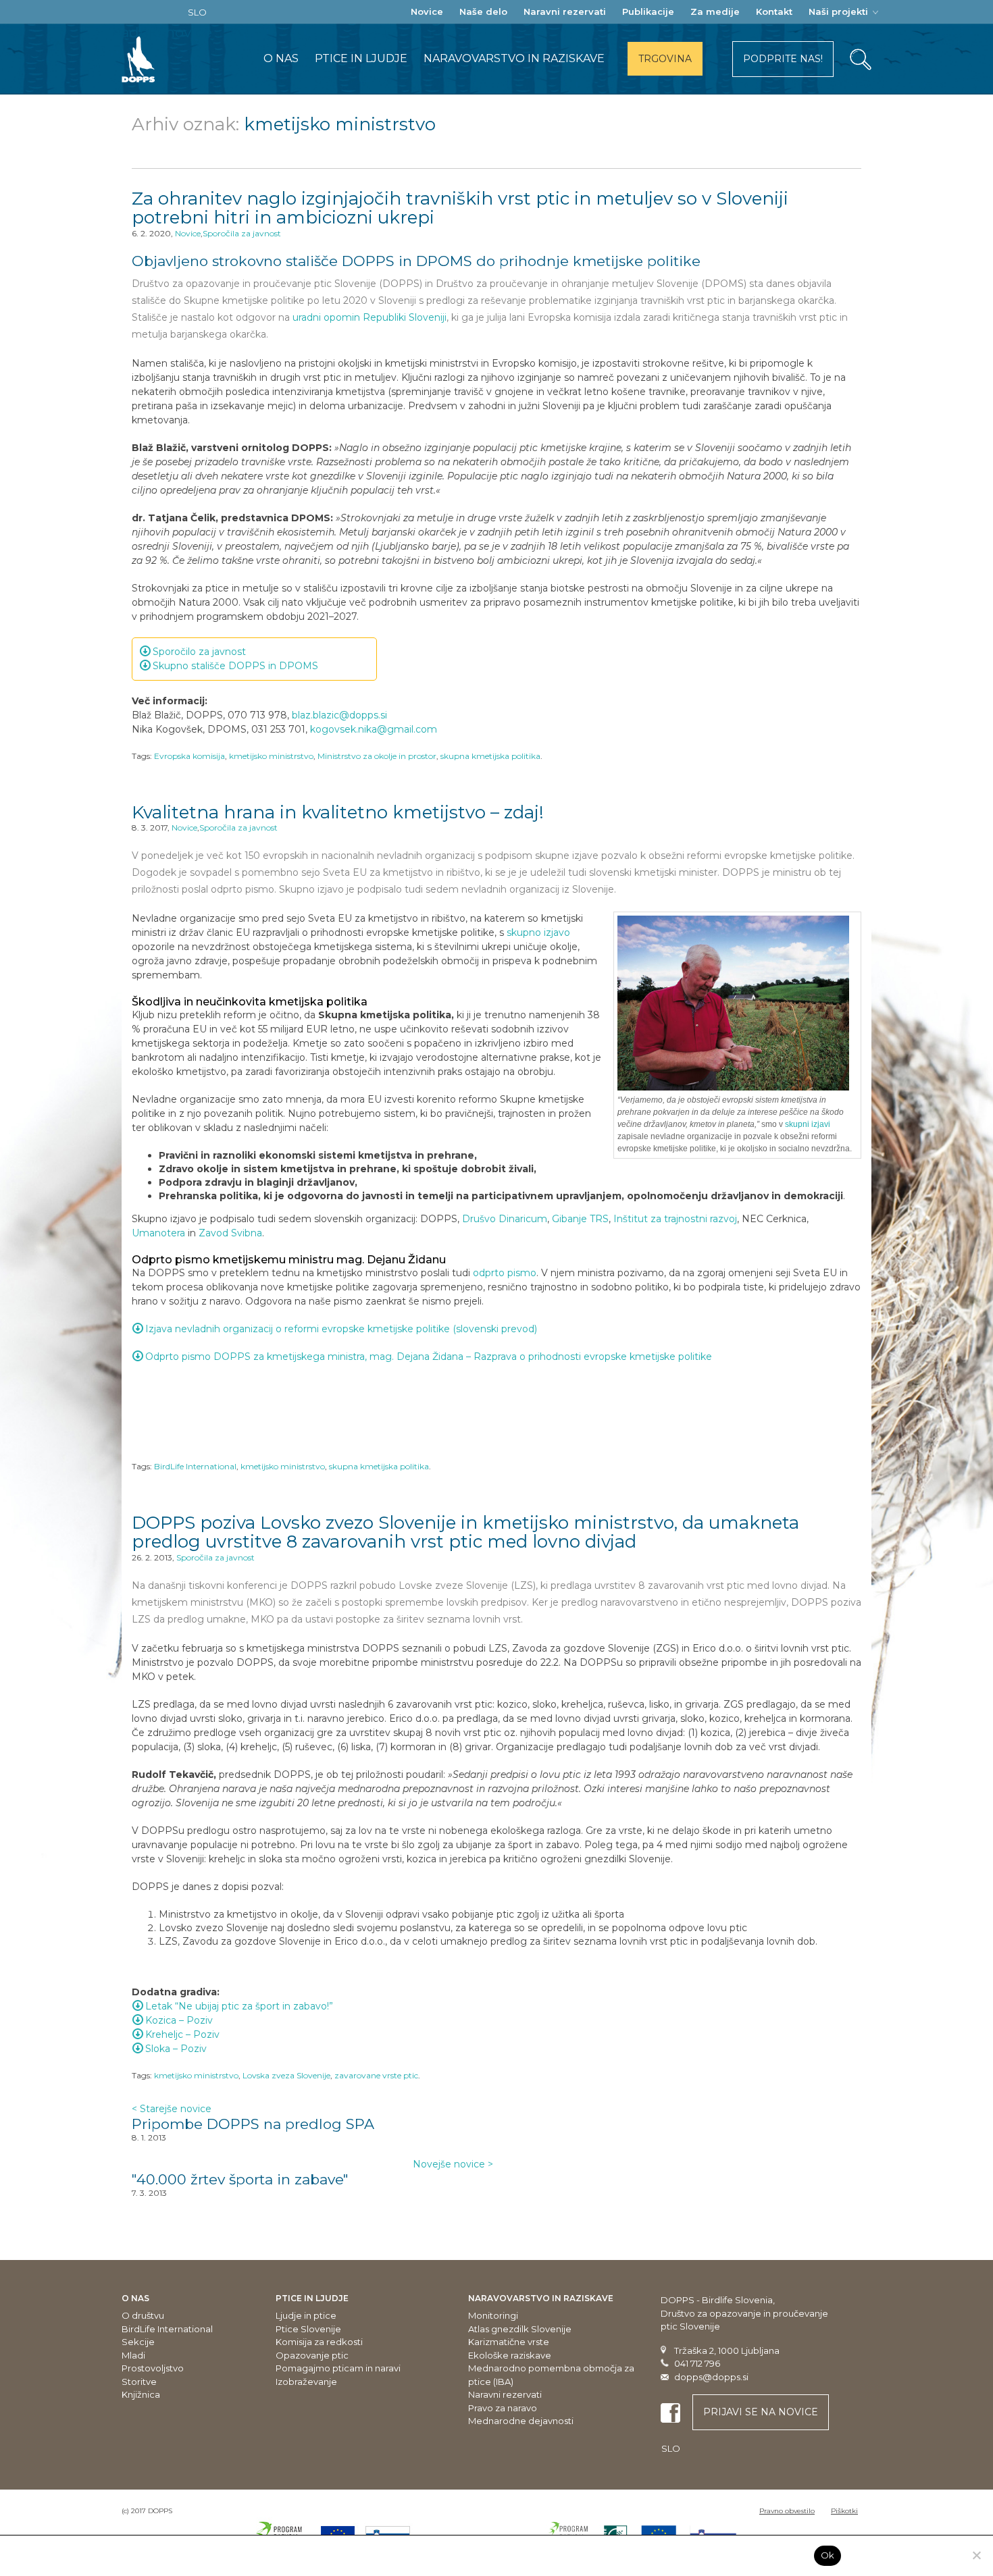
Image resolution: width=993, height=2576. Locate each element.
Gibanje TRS (580, 1219)
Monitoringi (493, 2315)
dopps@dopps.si (711, 2377)
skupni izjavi (808, 1124)
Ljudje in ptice (306, 2315)
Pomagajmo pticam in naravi (338, 2368)
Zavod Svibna (230, 1233)
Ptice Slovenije (308, 2329)
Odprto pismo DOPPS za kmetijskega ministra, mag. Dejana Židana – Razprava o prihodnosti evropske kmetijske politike (429, 1357)
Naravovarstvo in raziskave (514, 58)
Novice (427, 11)
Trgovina (665, 59)
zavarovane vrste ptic (376, 2075)
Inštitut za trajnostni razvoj (675, 1219)
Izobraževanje (306, 2382)
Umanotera (158, 1233)
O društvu (143, 2315)
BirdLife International (195, 1466)
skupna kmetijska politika (490, 756)
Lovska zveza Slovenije (286, 2075)
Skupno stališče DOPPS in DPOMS (235, 666)
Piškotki (844, 2511)
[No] (976, 2555)
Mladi (133, 2355)
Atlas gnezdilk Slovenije (520, 2329)
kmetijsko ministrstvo (271, 756)
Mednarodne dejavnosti (521, 2421)
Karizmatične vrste (509, 2342)
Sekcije (138, 2342)
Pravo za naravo (503, 2408)
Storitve (139, 2382)
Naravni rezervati (565, 11)
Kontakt (774, 11)
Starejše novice (172, 2109)
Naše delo (483, 11)
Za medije (715, 11)
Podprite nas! (783, 59)
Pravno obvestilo (787, 2511)
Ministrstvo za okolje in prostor (377, 756)
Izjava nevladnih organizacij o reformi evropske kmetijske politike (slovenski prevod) (341, 1329)
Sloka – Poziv (176, 2049)
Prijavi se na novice (761, 2412)
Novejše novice (453, 2164)
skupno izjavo (538, 932)
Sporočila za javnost (242, 233)
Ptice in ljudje (361, 58)
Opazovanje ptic (312, 2355)
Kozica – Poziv (179, 2020)
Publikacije (648, 11)
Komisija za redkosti (319, 2342)
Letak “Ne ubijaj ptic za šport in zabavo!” (239, 2006)
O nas (281, 58)
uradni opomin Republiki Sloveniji (370, 317)
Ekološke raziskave (510, 2355)
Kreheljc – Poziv (182, 2034)
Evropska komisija (189, 756)
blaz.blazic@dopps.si (339, 715)
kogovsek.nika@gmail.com (374, 729)
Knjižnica (141, 2394)
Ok (828, 2555)
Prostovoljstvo (153, 2368)
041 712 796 (697, 2363)
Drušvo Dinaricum (505, 1219)
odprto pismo (505, 1273)
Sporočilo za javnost (199, 652)
